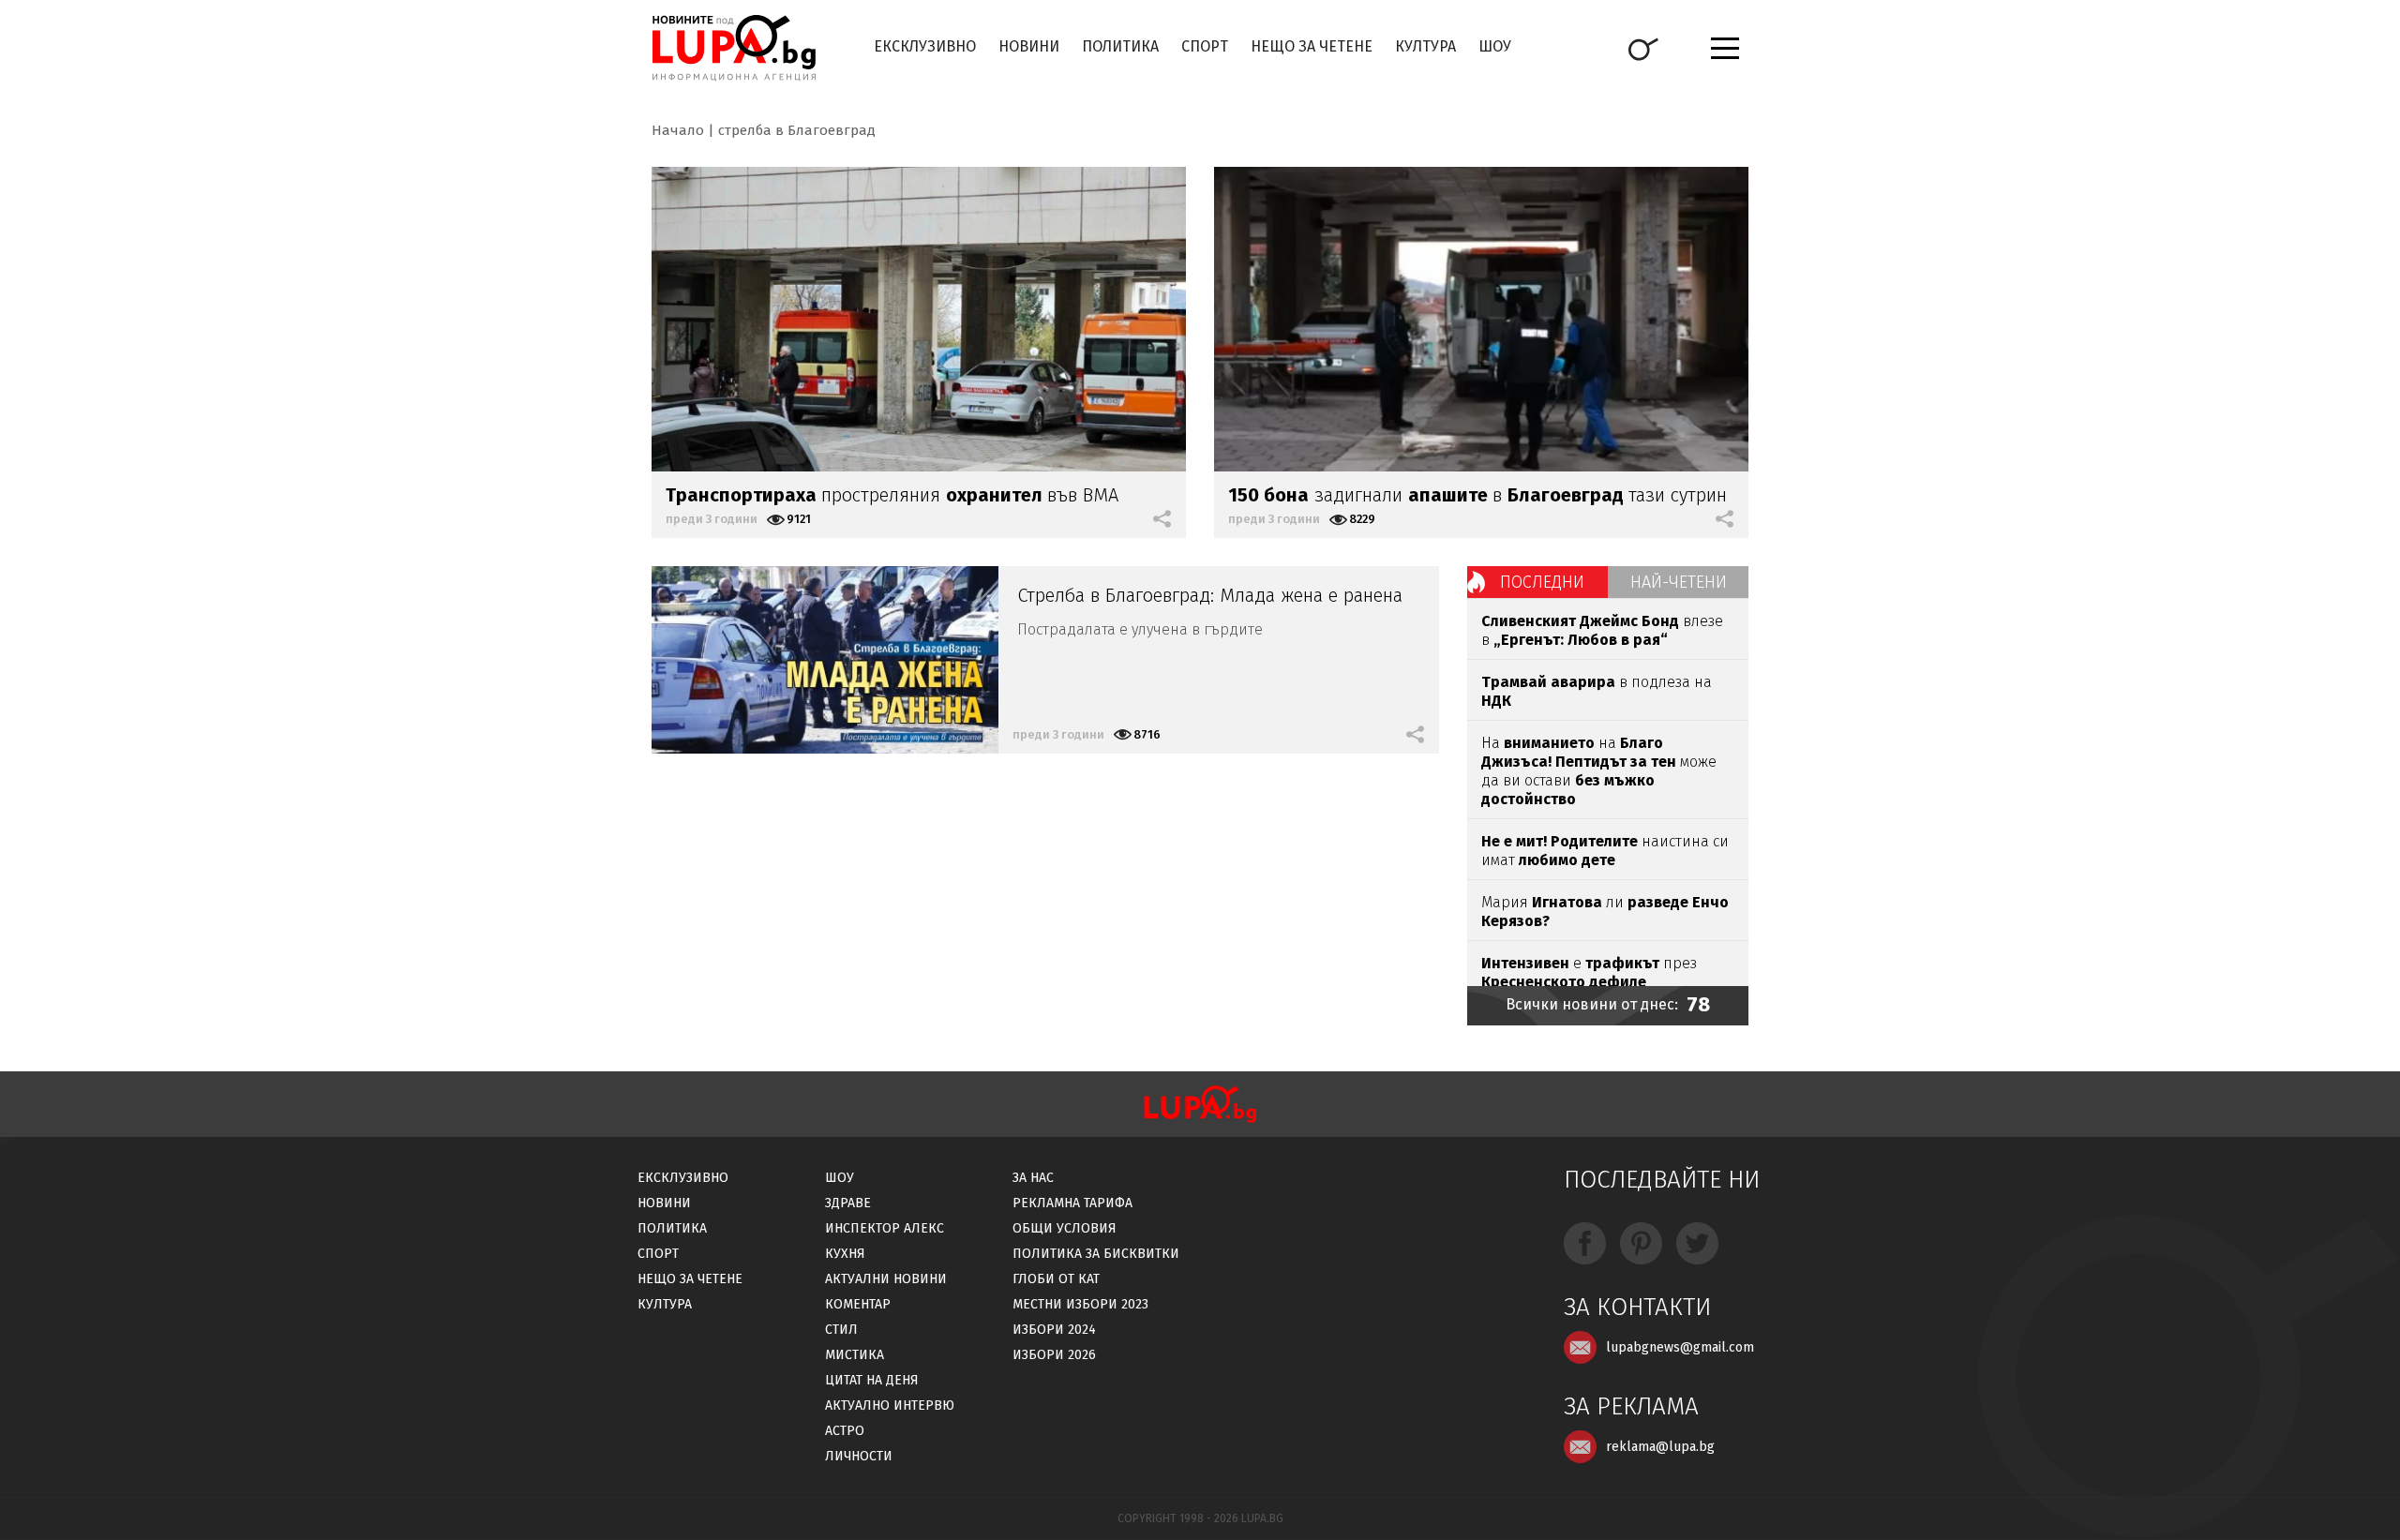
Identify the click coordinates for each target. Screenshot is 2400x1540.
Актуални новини (886, 1279)
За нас (1033, 1178)
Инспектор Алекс (885, 1228)
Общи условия (1065, 1228)
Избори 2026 (1054, 1355)
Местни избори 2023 (1080, 1304)
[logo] (734, 48)
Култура (1425, 46)
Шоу (1495, 46)
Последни (1542, 582)
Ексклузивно (925, 46)
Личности (859, 1456)
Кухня (845, 1254)
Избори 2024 (1054, 1330)
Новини (1029, 46)
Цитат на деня (872, 1380)
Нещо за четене (1312, 46)
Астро (845, 1431)
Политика (1120, 46)
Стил (841, 1330)
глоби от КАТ (1056, 1279)
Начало (678, 130)
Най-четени (1679, 582)
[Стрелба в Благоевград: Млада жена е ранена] (825, 660)
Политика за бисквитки (1096, 1254)
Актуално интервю (890, 1405)
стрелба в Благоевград (797, 130)
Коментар (858, 1304)
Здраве (848, 1203)
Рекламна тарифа (1072, 1203)
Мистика (855, 1355)
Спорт (1205, 46)
